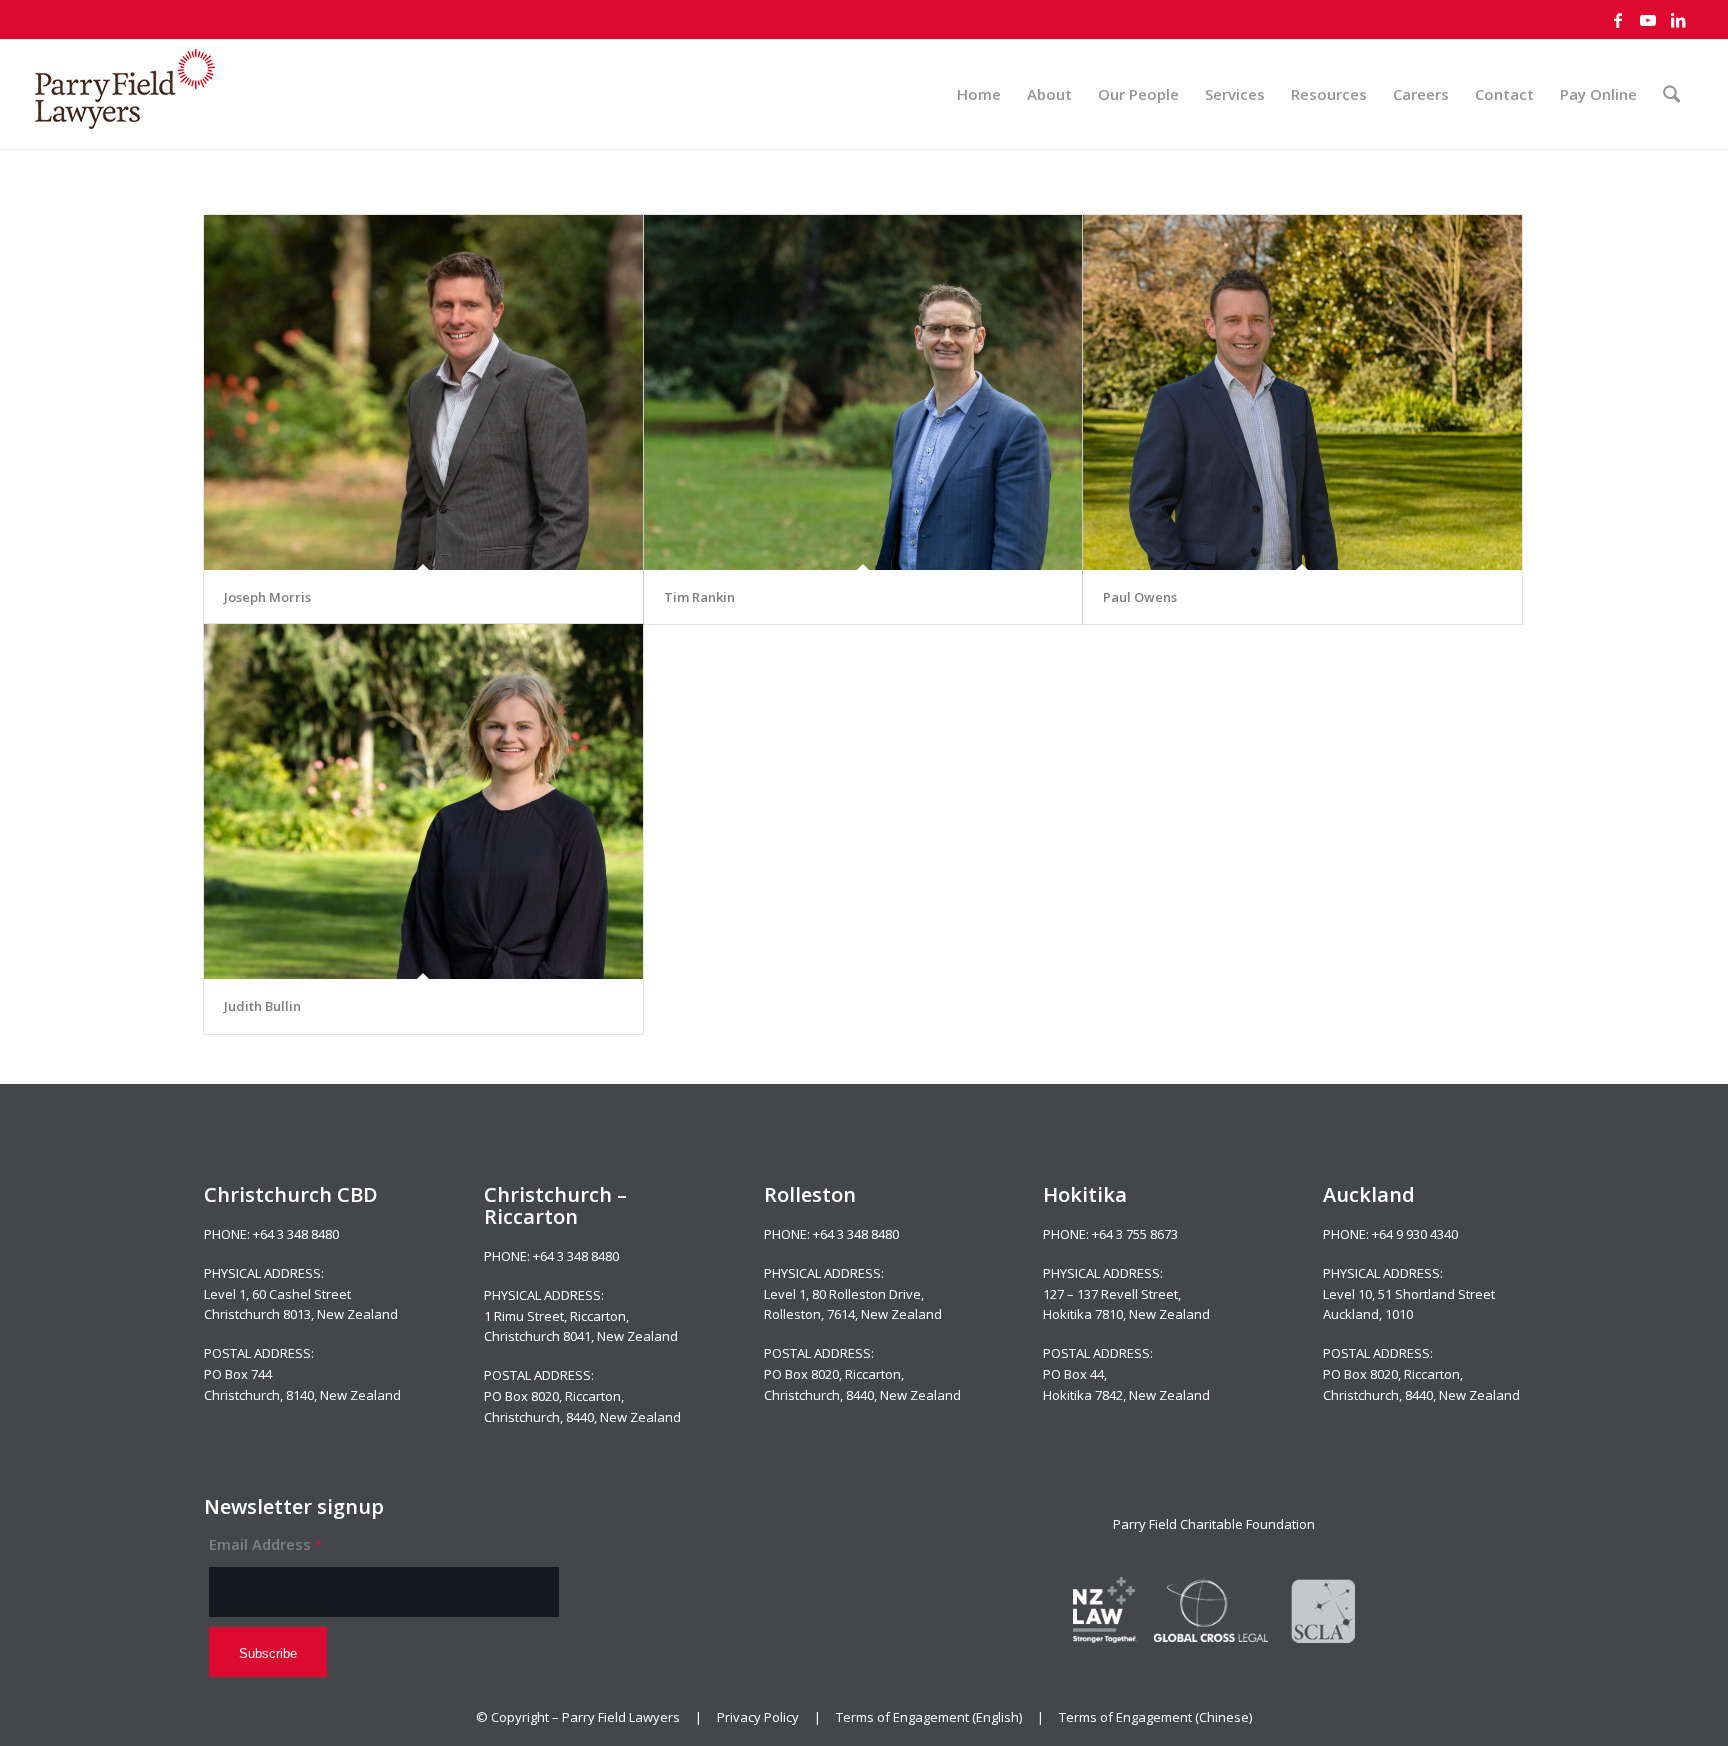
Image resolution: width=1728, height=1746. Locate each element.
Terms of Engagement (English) (929, 1717)
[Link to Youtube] (1648, 20)
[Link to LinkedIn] (1678, 20)
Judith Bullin (262, 1006)
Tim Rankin (699, 597)
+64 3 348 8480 (296, 1234)
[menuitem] (979, 94)
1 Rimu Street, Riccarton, (556, 1316)
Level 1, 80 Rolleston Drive (842, 1294)
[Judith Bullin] (423, 801)
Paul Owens (1140, 597)
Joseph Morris (267, 597)
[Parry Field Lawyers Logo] (125, 94)
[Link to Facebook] (1618, 20)
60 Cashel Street (301, 1294)
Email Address (265, 1544)
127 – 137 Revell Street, (1112, 1294)
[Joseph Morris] (423, 392)
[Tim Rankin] (863, 392)
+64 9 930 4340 (1415, 1234)
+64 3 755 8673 (1135, 1234)
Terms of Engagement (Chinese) (1155, 1717)
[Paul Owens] (1302, 392)
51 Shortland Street (1436, 1294)
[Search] (1671, 94)
